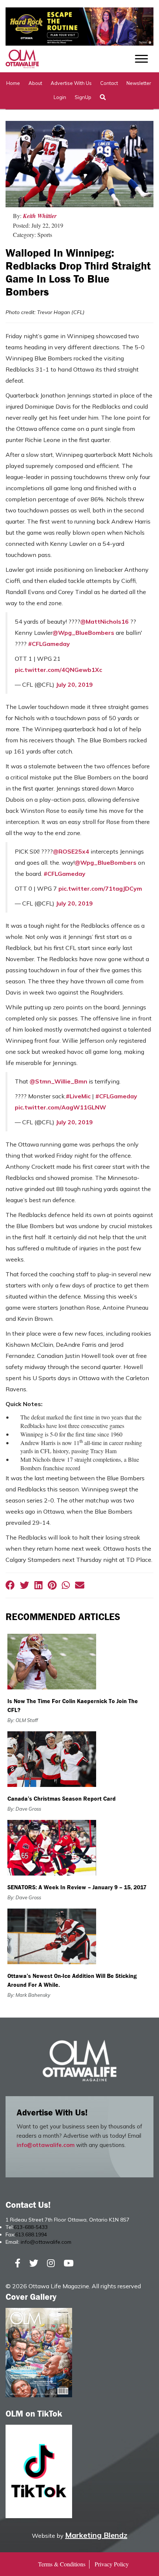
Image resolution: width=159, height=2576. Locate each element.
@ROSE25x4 (71, 851)
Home (13, 83)
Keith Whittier (40, 216)
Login (60, 97)
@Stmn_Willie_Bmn (58, 1081)
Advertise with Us (71, 83)
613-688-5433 (31, 2227)
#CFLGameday (49, 644)
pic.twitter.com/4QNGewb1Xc (58, 670)
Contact (109, 83)
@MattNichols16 (104, 621)
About (35, 83)
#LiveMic (78, 1096)
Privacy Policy (112, 2564)
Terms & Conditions (62, 2564)
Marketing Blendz (96, 2535)
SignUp (83, 97)
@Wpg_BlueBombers (83, 633)
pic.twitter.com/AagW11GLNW (60, 1107)
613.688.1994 (31, 2234)
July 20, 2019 (74, 685)
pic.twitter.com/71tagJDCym (100, 888)
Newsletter (139, 83)
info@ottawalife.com (46, 2145)
